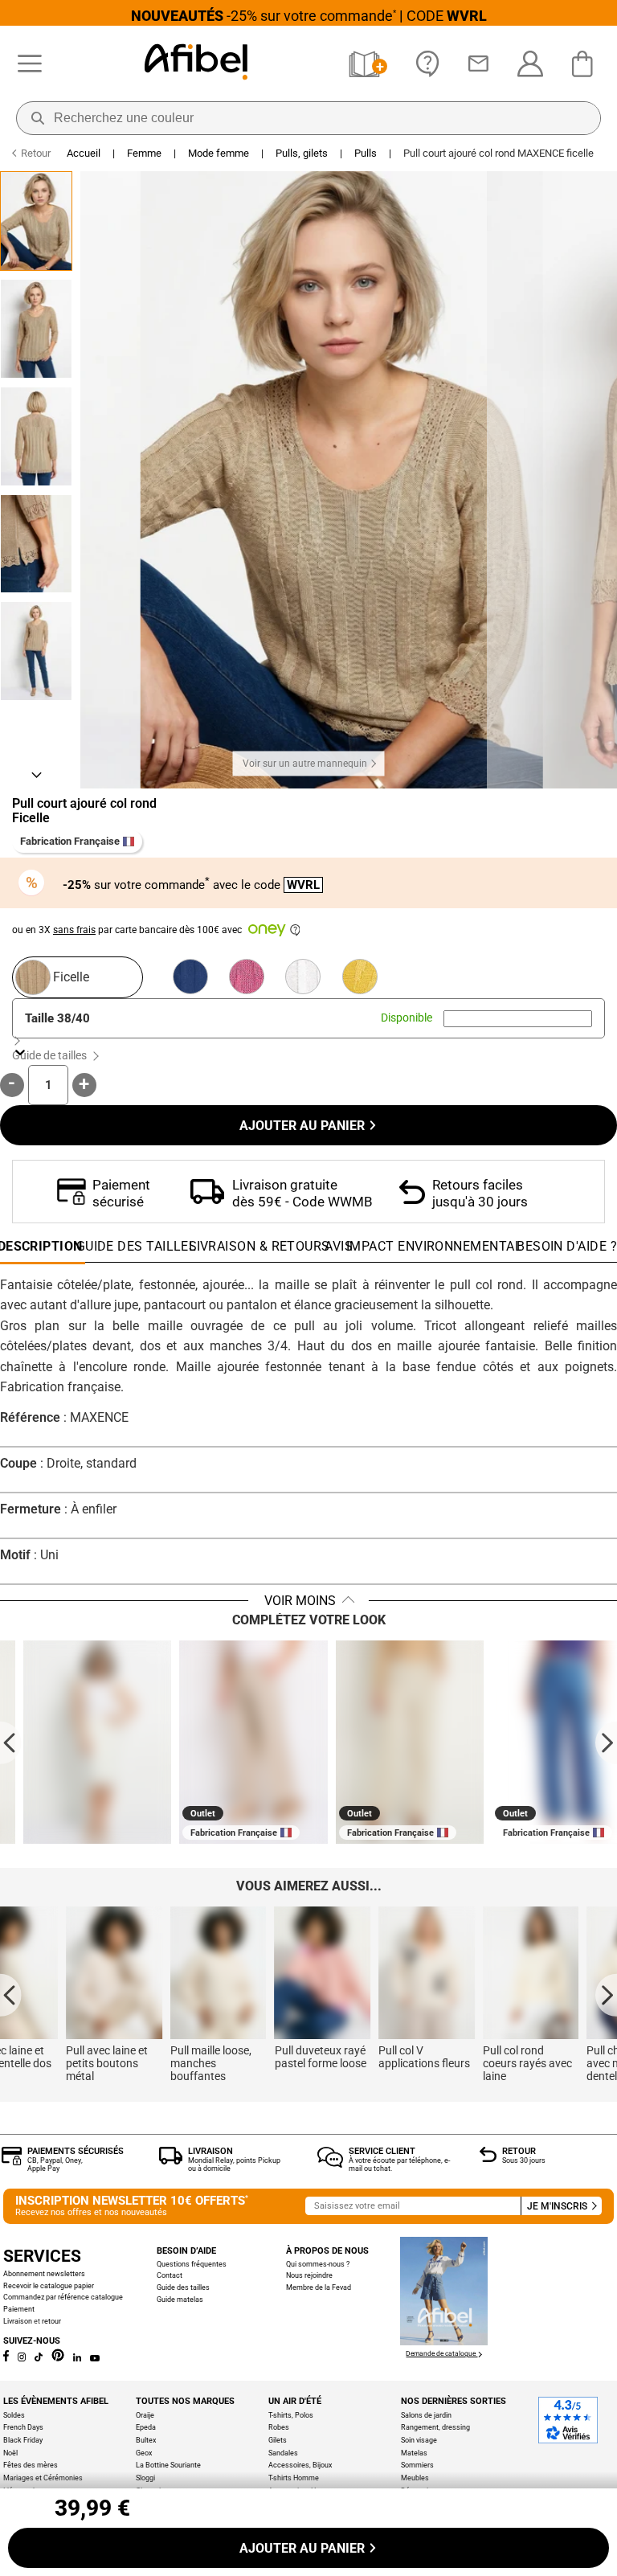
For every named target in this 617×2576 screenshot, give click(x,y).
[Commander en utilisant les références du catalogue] (368, 64)
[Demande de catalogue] (444, 2341)
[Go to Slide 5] (36, 651)
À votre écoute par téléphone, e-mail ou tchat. (399, 2164)
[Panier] (586, 64)
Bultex (146, 2440)
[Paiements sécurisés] (12, 2161)
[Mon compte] (530, 64)
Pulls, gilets (302, 153)
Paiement (19, 2309)
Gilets (278, 2440)
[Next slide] (606, 1742)
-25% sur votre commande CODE (309, 16)
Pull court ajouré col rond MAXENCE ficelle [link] (499, 153)
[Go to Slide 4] (36, 544)
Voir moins (300, 1601)
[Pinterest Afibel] (58, 2359)
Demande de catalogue (441, 2353)
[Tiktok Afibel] (39, 2359)
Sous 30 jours (524, 2160)
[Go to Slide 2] (36, 329)
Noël (10, 2453)
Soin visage (419, 2440)
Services (42, 2256)
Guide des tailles (183, 2287)
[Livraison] (171, 2160)
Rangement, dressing (435, 2427)
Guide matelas (180, 2299)
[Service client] (330, 2163)
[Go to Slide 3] (36, 436)
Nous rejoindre (309, 2275)
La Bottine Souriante (168, 2465)
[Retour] (488, 2158)
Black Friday (23, 2440)
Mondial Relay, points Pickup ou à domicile (234, 2164)
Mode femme (219, 153)
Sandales (283, 2453)
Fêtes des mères (31, 2465)
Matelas (414, 2453)
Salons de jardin (426, 2415)
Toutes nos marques (185, 2401)
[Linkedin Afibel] (77, 2359)
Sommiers (417, 2465)
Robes (279, 2427)
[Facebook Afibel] (6, 2359)
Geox (144, 2453)
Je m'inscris (558, 2206)
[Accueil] (196, 63)
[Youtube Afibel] (94, 2359)
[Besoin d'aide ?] (428, 64)
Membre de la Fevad (319, 2287)
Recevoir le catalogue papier (49, 2285)
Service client (382, 2151)
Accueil (84, 153)
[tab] (567, 1251)
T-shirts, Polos (291, 2415)
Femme (144, 153)
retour (51, 2321)
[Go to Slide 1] (36, 221)
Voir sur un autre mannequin (305, 764)
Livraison (210, 2151)
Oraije (145, 2415)
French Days (23, 2427)
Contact (170, 2275)
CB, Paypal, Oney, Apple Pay (55, 2164)
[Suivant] (36, 774)
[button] (282, 480)
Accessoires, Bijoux (300, 2465)
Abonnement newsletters (44, 2273)
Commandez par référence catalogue (63, 2297)
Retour (519, 2151)
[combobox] (518, 1019)
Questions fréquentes (192, 2264)
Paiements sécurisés (76, 2151)
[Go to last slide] (11, 1742)
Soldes (14, 2415)
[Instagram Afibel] (22, 2359)
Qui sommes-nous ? (318, 2264)
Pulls (366, 153)
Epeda (146, 2427)
